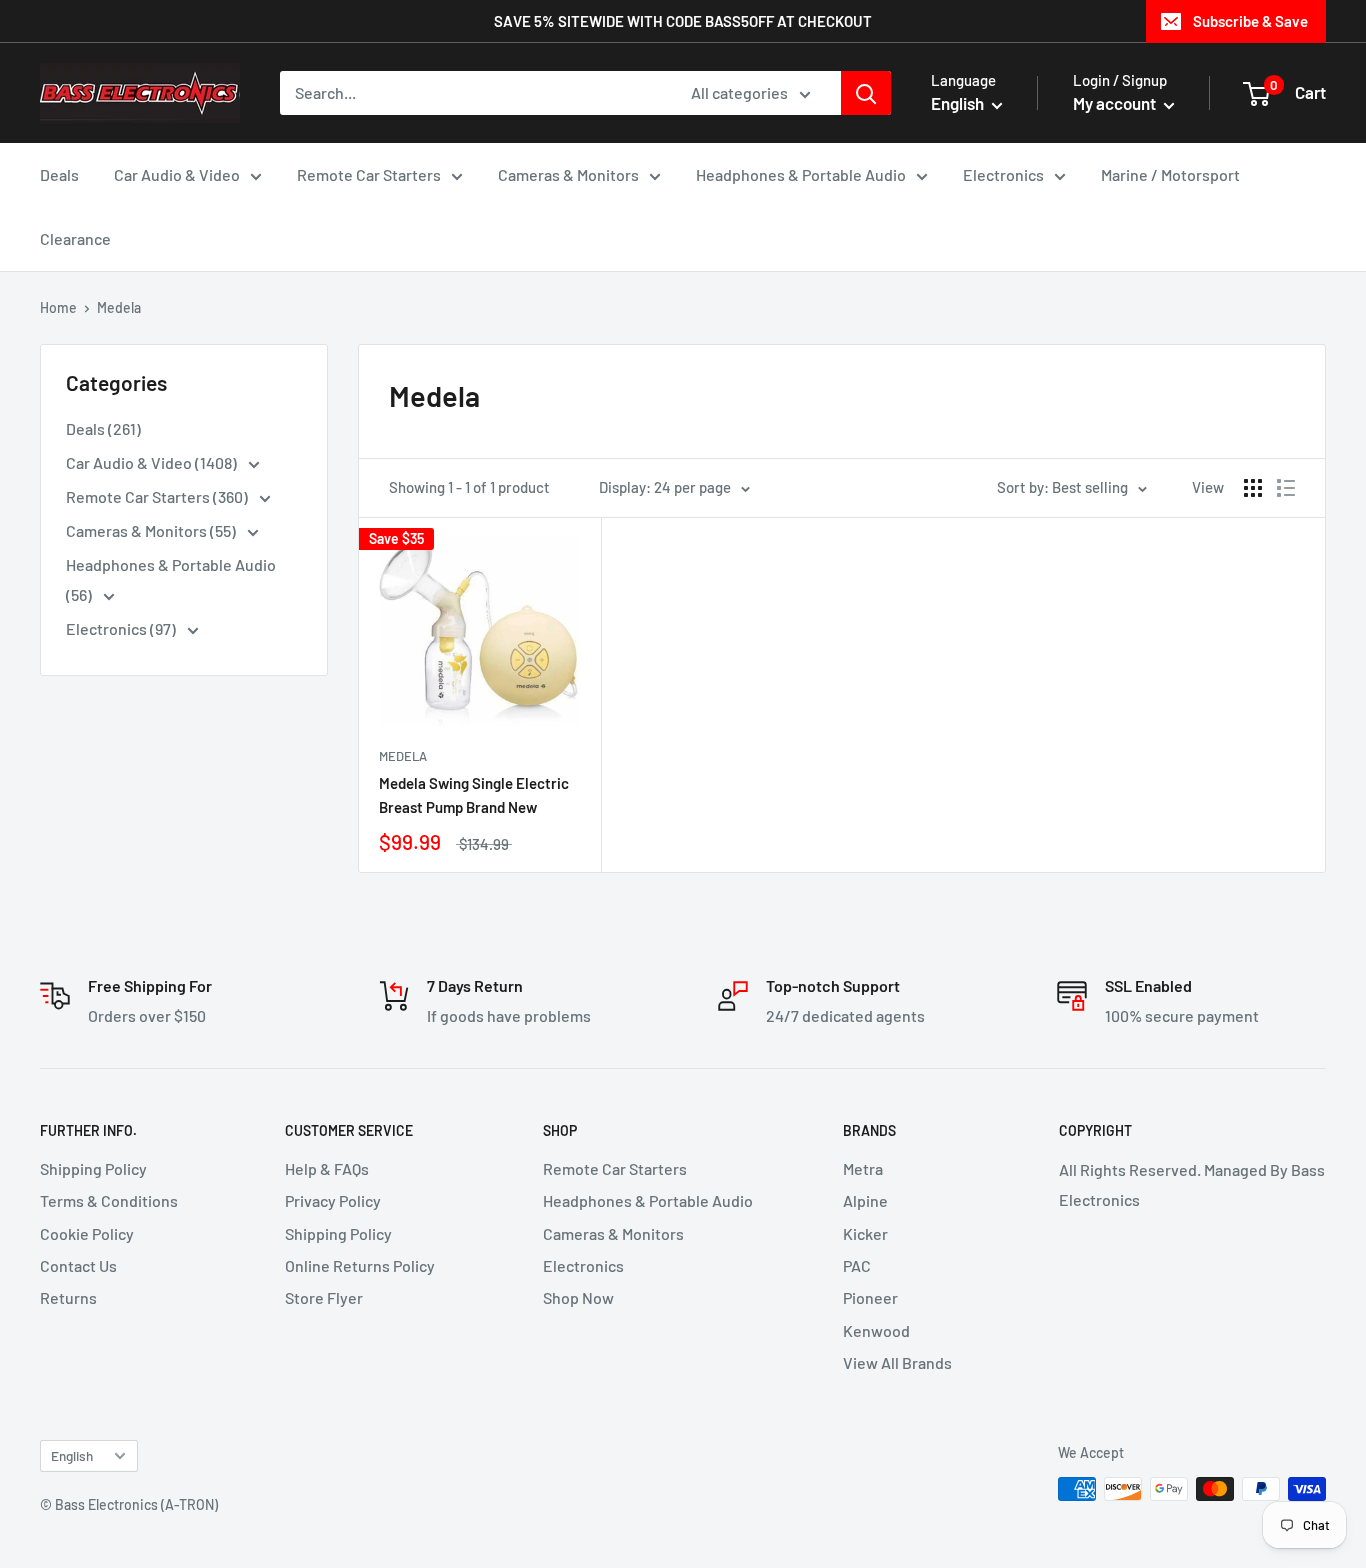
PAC (857, 1265)
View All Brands (897, 1362)
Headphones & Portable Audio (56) (171, 579)
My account (1116, 103)
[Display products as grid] (1253, 488)
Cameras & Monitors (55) (152, 530)
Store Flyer (324, 1297)
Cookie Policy (87, 1233)
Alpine (865, 1200)
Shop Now (578, 1297)
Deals (59, 174)
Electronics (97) (122, 628)
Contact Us (78, 1265)
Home (58, 307)
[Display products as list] (1286, 488)
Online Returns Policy (360, 1265)
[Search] (866, 93)
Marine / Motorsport (1170, 174)
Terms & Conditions (109, 1200)
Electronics (1003, 174)
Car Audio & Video (177, 174)
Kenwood (876, 1330)
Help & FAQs (327, 1168)
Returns (68, 1297)
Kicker (865, 1233)
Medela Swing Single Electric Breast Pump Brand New (474, 794)
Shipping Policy (93, 1168)
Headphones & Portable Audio (801, 174)
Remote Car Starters (369, 174)
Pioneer (870, 1297)
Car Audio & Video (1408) (153, 462)
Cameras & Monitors (568, 174)
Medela (403, 756)
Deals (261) (103, 428)
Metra (863, 1168)
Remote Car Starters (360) (158, 496)
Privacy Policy (333, 1200)
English (72, 1455)
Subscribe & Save (1250, 21)
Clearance (75, 238)
